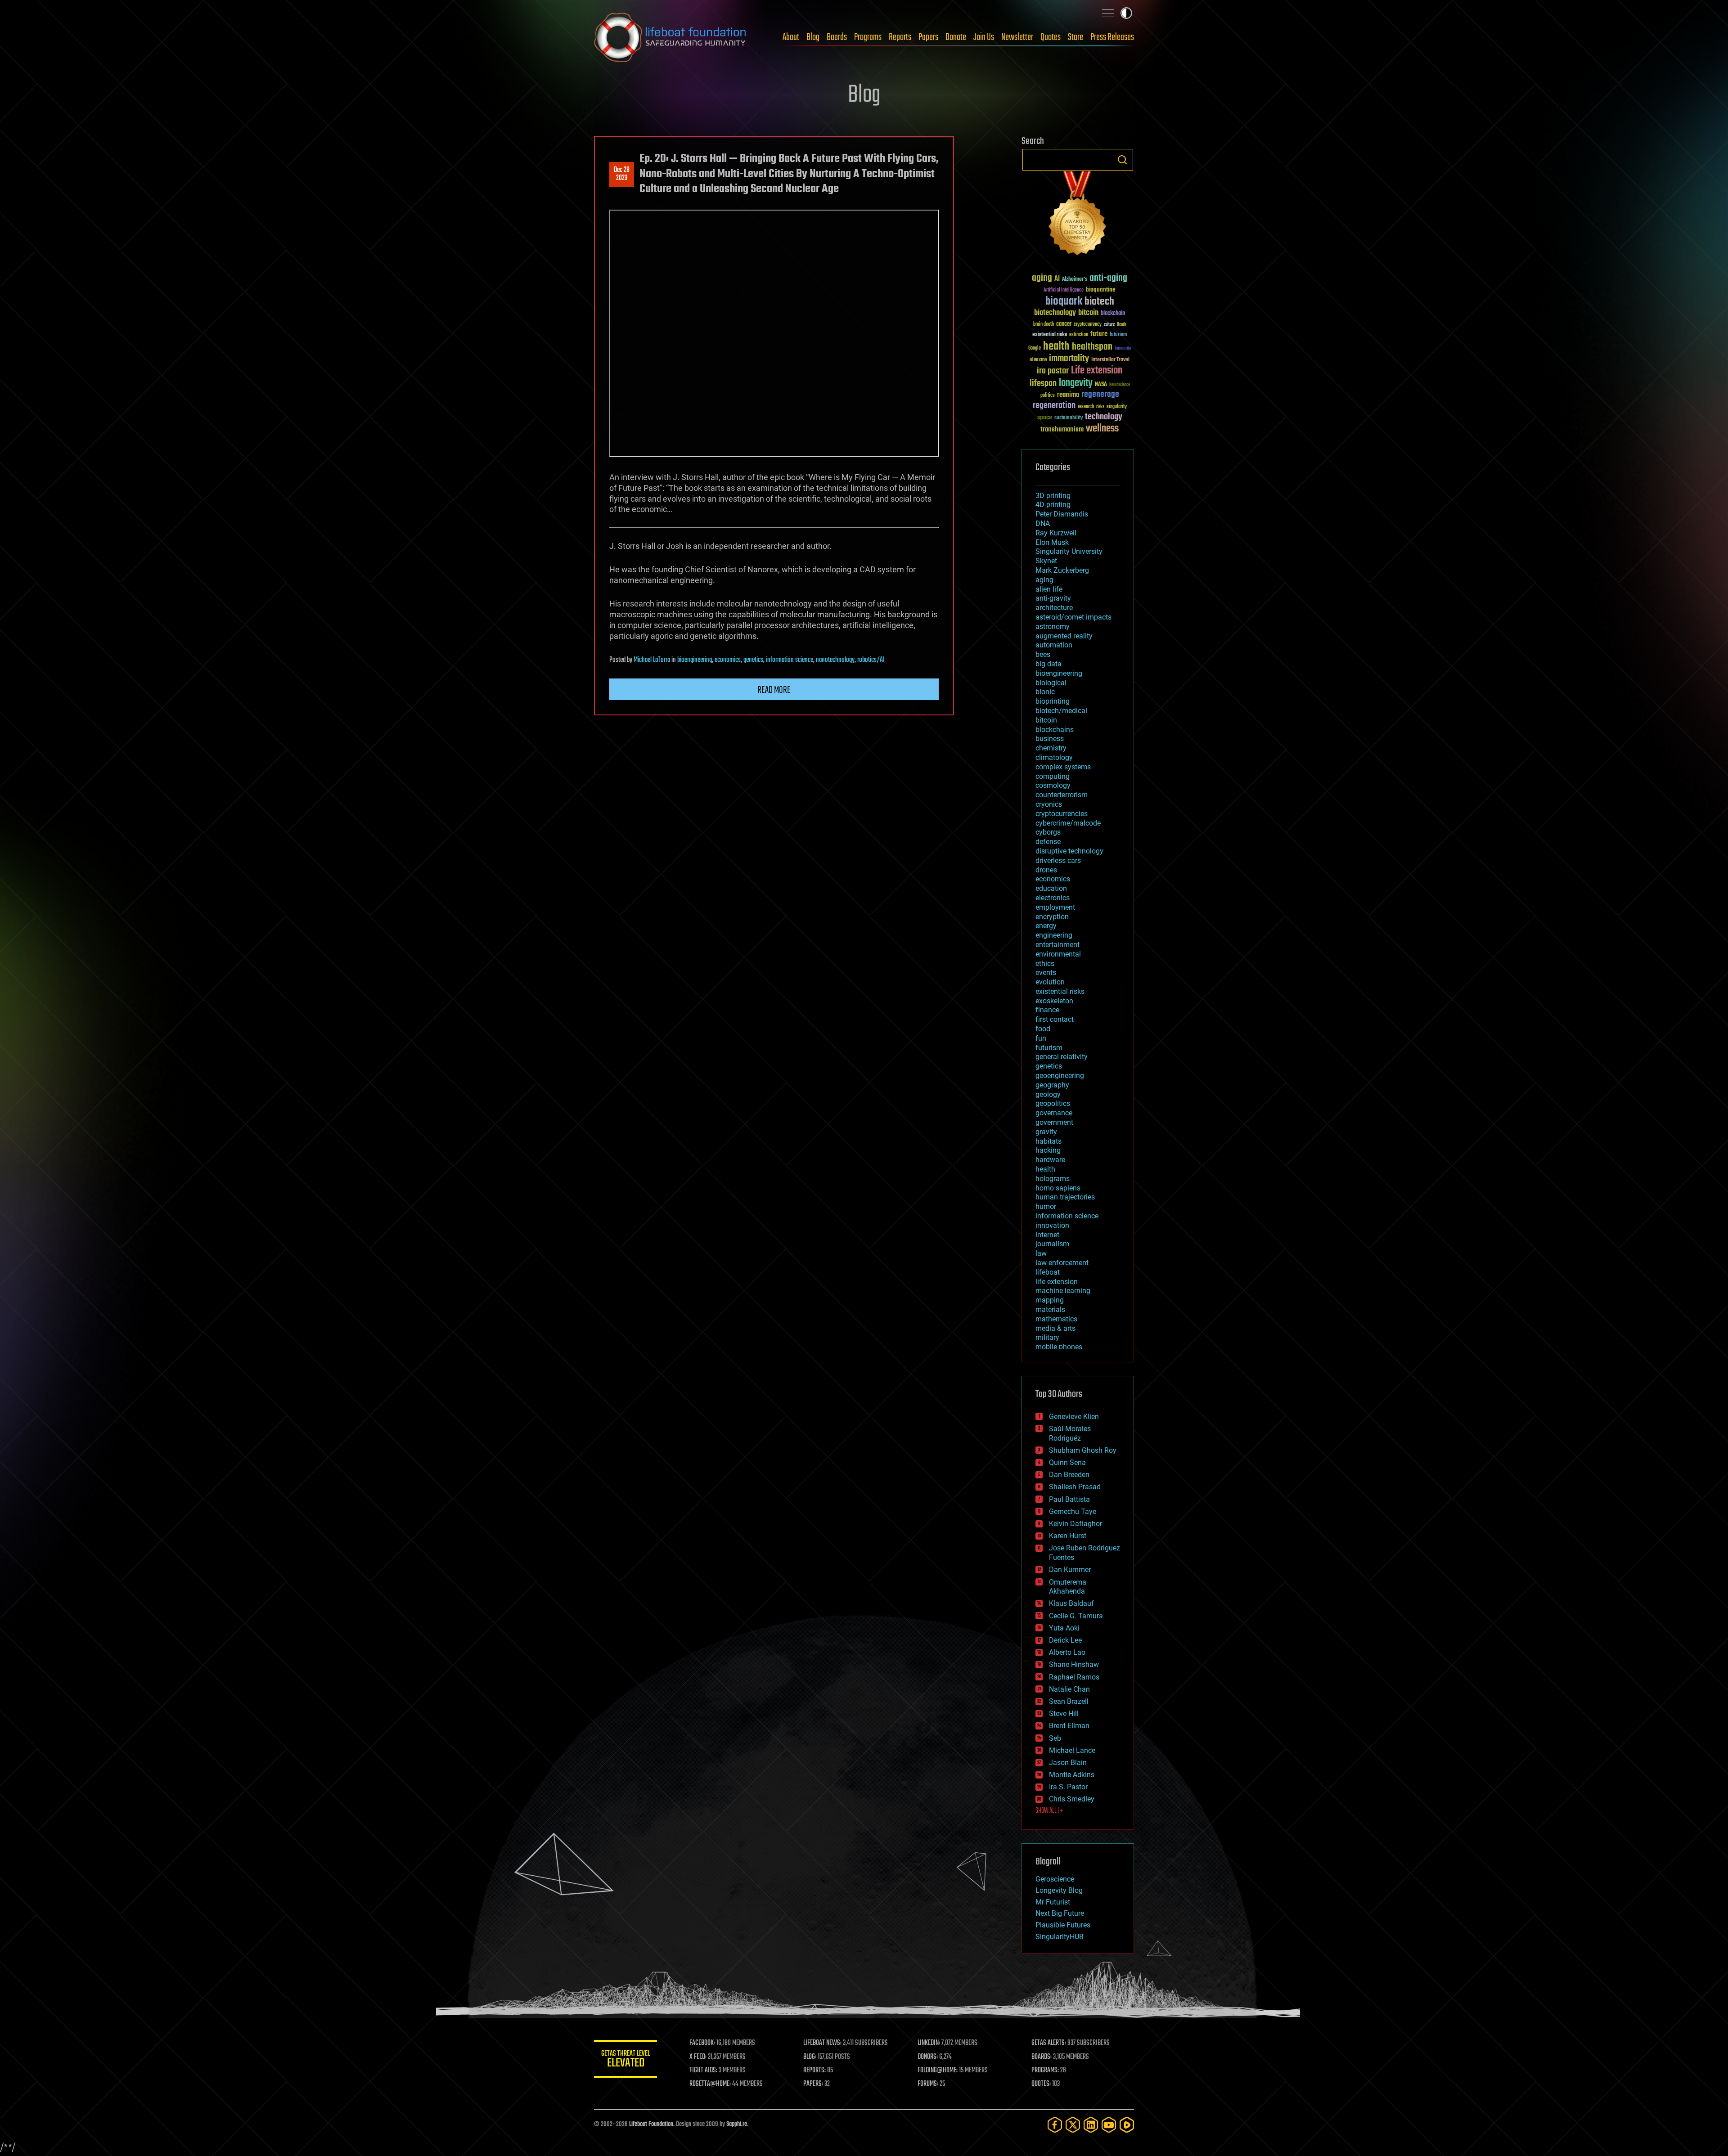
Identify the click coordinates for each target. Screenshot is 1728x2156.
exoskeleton (1054, 1001)
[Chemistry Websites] (1078, 215)
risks (1100, 407)
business (1050, 739)
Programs (868, 37)
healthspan (1092, 347)
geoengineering (1060, 1076)
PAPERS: (813, 2084)
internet (1047, 1235)
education (1051, 888)
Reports (900, 37)
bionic (1045, 692)
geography (1052, 1085)
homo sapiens (1058, 1188)
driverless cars (1058, 860)
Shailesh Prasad (1075, 1487)
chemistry (1051, 748)
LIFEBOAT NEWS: (822, 2043)
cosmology (1053, 785)
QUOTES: (1041, 2084)
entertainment (1057, 945)
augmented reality (1064, 636)
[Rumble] (1127, 2125)
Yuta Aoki (1064, 1628)
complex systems (1063, 767)
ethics (1045, 963)
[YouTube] (1109, 2125)
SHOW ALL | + (1049, 1811)
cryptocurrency (1088, 325)
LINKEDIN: (929, 2043)
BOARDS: (1042, 2057)
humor (1046, 1206)
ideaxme (1038, 360)
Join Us (984, 37)
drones (1046, 870)
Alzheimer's (1075, 280)
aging (1042, 278)
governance (1054, 1113)
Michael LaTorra (652, 660)
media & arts (1055, 1328)
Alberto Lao (1067, 1652)
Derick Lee (1065, 1640)
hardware (1050, 1160)
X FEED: (698, 2057)
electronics (1053, 898)
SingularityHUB (1060, 1937)
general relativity (1062, 1057)
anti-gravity (1053, 598)
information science (790, 660)
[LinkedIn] (1091, 2125)
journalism (1052, 1244)
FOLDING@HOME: (938, 2071)
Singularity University (1069, 551)
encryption (1052, 917)
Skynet (1046, 561)
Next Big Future (1060, 1913)
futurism (1118, 335)
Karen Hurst (1068, 1536)
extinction (1079, 335)
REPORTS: (814, 2071)
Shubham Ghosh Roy (1083, 1450)
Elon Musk (1052, 542)
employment (1055, 907)
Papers (928, 37)
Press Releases (1112, 37)
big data (1048, 664)
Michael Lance (1072, 1750)
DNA (1043, 523)
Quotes (1051, 37)
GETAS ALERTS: (1049, 2043)
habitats (1048, 1141)
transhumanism (1062, 429)
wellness (1102, 429)
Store (1075, 37)
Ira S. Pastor (1068, 1787)
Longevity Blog (1059, 1890)
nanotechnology (835, 660)
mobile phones (1059, 1347)
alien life (1049, 589)
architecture (1054, 608)
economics (728, 660)
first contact (1055, 1019)
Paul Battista (1069, 1499)
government (1054, 1122)
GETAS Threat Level (625, 2060)
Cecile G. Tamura (1076, 1616)
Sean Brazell (1069, 1701)
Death (1121, 325)
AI (1057, 279)
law (1041, 1253)
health (1056, 347)
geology (1048, 1094)
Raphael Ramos (1074, 1677)
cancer (1064, 324)
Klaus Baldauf (1071, 1603)
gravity (1046, 1132)
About (791, 37)
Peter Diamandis (1062, 514)
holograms (1053, 1179)
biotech (1099, 302)
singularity (1117, 407)
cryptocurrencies (1062, 814)
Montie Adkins (1072, 1775)
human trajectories (1065, 1197)
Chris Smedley (1072, 1799)
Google (1035, 348)
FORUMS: (928, 2084)
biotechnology (1055, 313)
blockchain (1113, 314)
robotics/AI (871, 660)
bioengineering (695, 660)
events (1046, 972)
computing (1053, 776)
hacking (1048, 1150)
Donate (956, 37)
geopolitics (1053, 1103)
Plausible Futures (1063, 1925)
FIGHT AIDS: (703, 2071)
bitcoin (1088, 313)
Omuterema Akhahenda (1068, 1587)
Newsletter (1017, 37)
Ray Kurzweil (1056, 533)
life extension (1057, 1282)
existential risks (1050, 335)
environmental (1058, 954)
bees (1043, 654)
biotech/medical (1061, 711)
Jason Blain (1068, 1763)
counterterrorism (1062, 795)
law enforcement (1062, 1263)
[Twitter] (1073, 2125)
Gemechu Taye (1073, 1511)
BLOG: (810, 2057)
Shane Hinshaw (1074, 1664)
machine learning (1063, 1291)
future (1099, 334)
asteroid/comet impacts (1073, 617)
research (1086, 407)
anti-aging (1108, 278)
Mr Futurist (1053, 1902)
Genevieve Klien (1074, 1417)
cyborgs (1048, 832)
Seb (1055, 1738)
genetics (753, 660)
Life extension (1097, 371)
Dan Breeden (1069, 1475)
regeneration (1054, 406)
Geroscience (1055, 1879)
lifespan (1043, 384)
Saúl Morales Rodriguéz (1070, 1433)
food (1043, 1029)
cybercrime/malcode (1068, 823)
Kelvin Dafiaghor (1075, 1524)
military (1047, 1337)
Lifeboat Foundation (651, 2124)
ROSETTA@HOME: (710, 2084)
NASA (1101, 385)
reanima (1068, 395)
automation (1054, 645)
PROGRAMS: (1045, 2071)
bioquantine (1101, 290)
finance (1047, 1010)
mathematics (1056, 1319)
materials (1050, 1309)
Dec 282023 (622, 174)
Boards (837, 37)
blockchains (1055, 730)
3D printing (1053, 496)
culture (1109, 325)
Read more (774, 690)
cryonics (1049, 804)
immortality (1069, 359)
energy (1046, 926)
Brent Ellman (1069, 1726)
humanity (1123, 349)
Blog (813, 37)
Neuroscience (1120, 385)
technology (1104, 417)
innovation (1052, 1225)
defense (1048, 842)
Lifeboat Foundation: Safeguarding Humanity (670, 37)
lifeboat (1048, 1272)
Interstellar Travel (1110, 360)
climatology (1054, 757)
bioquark (1064, 302)
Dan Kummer (1070, 1570)
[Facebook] (1055, 2125)
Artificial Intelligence (1064, 290)
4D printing (1053, 505)
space (1045, 417)
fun (1041, 1038)
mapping (1050, 1300)
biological (1051, 683)
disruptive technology (1069, 851)
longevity (1076, 383)
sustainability (1069, 418)
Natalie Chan (1069, 1689)
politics (1048, 396)
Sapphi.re (737, 2124)
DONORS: (928, 2057)
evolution (1050, 982)
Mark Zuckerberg (1062, 570)
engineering (1054, 935)
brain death (1044, 325)
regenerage (1100, 395)
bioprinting (1053, 701)
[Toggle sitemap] (1108, 13)
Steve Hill (1064, 1714)
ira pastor (1053, 371)
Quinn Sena (1067, 1462)
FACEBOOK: (702, 2043)
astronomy (1053, 627)
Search (1122, 160)
